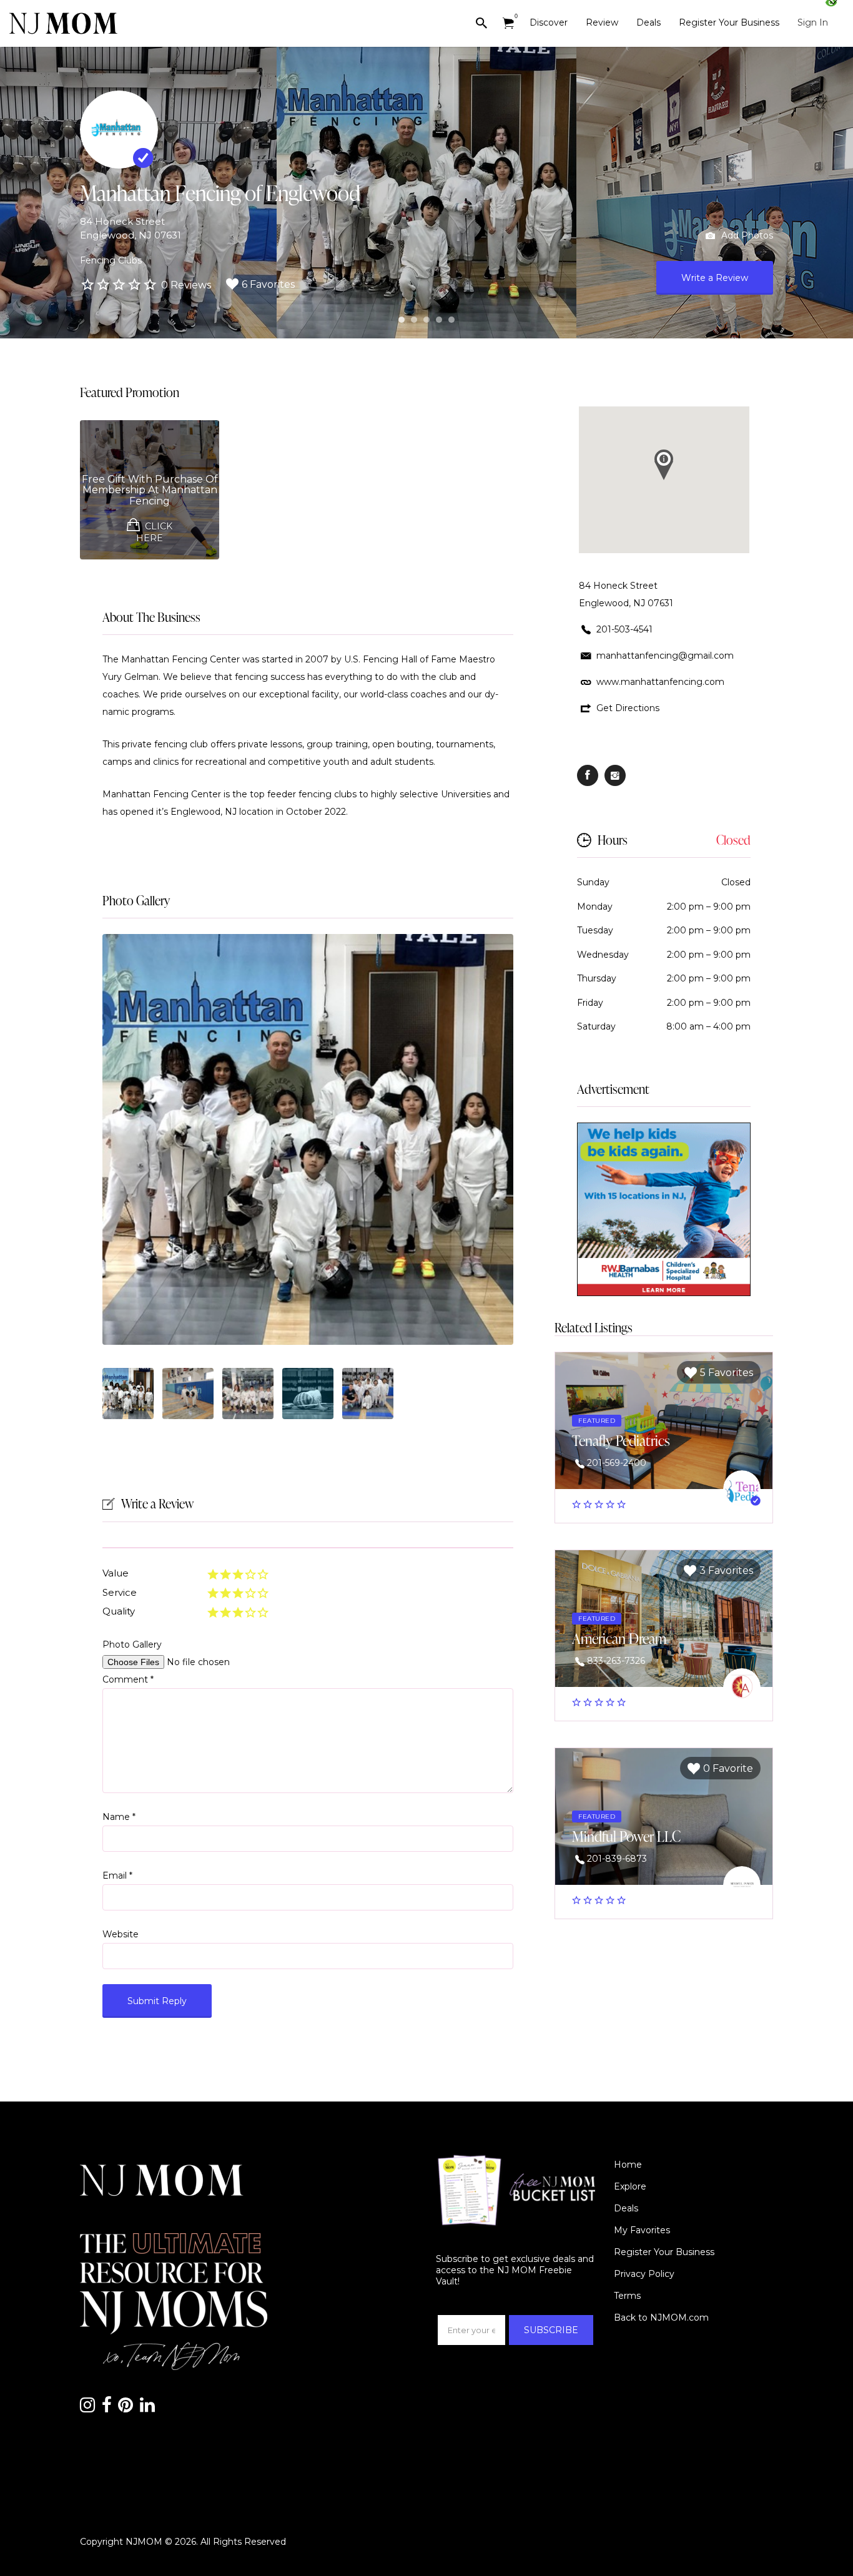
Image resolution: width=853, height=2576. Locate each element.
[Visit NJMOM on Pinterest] (126, 2408)
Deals (648, 22)
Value (116, 1573)
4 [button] (439, 320)
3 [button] (426, 320)
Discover (549, 22)
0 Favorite (728, 1768)
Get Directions (628, 708)
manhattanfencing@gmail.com (665, 656)
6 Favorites (268, 284)
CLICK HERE (154, 532)
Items (508, 23)
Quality (119, 1611)
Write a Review (715, 278)
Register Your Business (729, 22)
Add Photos (746, 235)
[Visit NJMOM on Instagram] (87, 2408)
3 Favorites (726, 1571)
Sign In (813, 22)
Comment (128, 1679)
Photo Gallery (136, 900)
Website (121, 1934)
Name (119, 1817)
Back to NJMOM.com (661, 2318)
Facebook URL (588, 775)
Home (628, 2165)
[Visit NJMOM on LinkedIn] (147, 2408)
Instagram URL (615, 775)
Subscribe (551, 2330)
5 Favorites (727, 1373)
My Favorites (642, 2230)
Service (120, 1592)
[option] (308, 1139)
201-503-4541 (624, 629)
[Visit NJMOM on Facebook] (107, 2408)
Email (117, 1875)
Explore (630, 2186)
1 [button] (402, 320)
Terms (627, 2296)
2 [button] (414, 320)
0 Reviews (186, 285)
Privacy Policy (644, 2274)
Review (602, 22)
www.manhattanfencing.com (660, 682)
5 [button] (451, 320)
